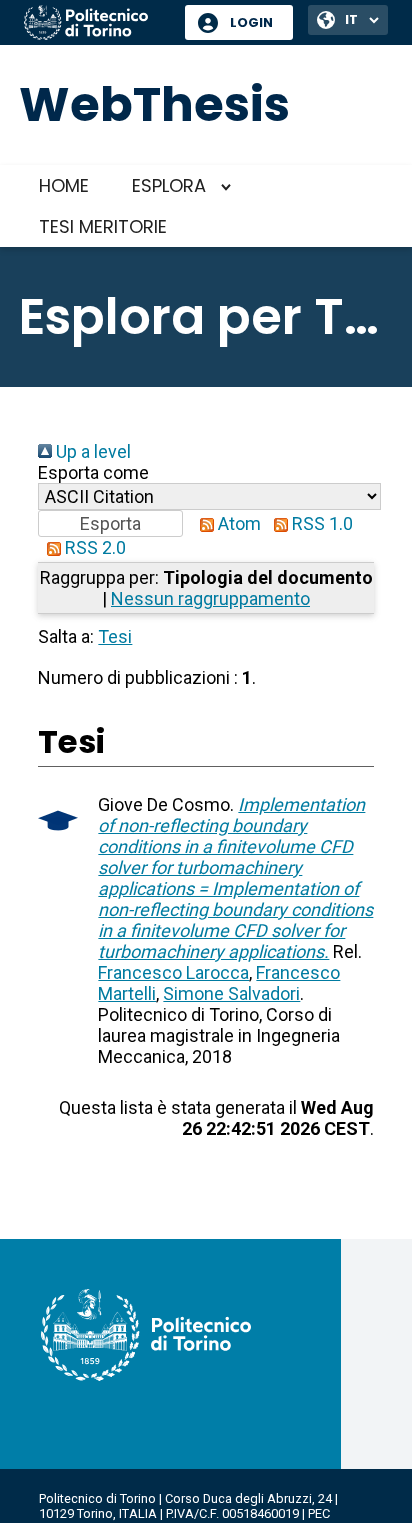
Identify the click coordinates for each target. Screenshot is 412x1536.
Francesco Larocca (173, 972)
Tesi (115, 636)
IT (351, 19)
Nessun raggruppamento (210, 598)
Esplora (169, 185)
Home (64, 185)
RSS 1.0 (320, 523)
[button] (110, 523)
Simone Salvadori (231, 993)
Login (251, 22)
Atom (237, 523)
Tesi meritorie (103, 226)
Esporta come (93, 472)
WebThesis (154, 104)
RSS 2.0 (93, 547)
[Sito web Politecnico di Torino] (97, 24)
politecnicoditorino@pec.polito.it (134, 1528)
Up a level (91, 451)
